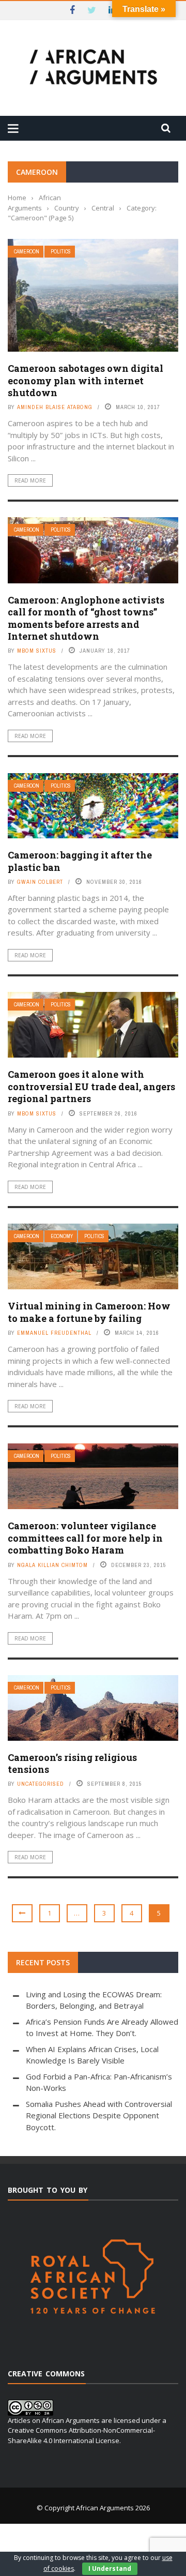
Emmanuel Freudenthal (54, 1333)
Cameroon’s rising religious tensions (72, 1763)
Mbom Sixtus (37, 651)
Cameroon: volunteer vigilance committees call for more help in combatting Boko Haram (85, 1538)
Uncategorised (41, 1784)
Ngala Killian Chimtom (52, 1565)
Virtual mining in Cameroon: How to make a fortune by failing (89, 1312)
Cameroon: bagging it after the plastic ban (80, 861)
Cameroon (27, 252)
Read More (30, 480)
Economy (62, 1236)
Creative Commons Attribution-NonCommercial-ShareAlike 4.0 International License (81, 2435)
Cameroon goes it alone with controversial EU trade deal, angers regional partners (91, 1086)
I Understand (110, 2569)
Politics (61, 252)
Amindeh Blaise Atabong (55, 407)
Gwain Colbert (40, 882)
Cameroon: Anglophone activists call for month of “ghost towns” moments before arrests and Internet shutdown (86, 618)
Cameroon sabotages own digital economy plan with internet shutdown (86, 380)
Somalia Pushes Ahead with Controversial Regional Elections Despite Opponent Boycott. (99, 2115)
